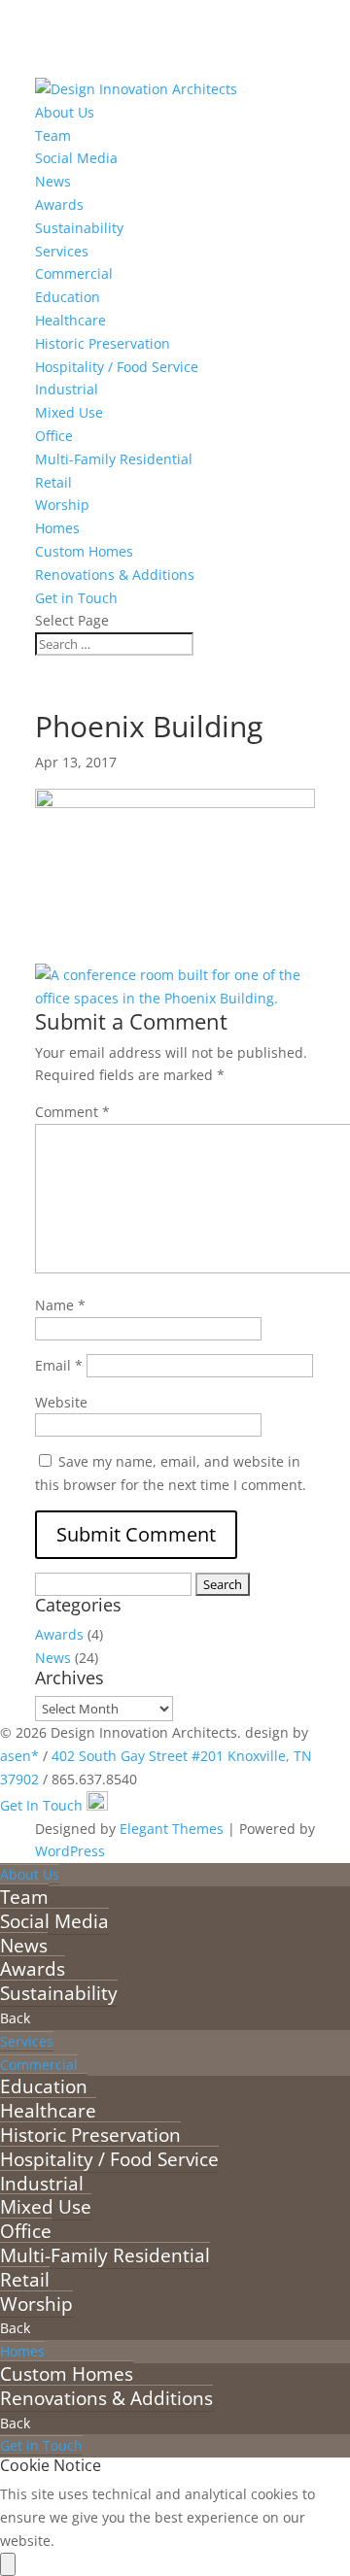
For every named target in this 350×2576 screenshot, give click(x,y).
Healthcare (70, 320)
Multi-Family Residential (114, 459)
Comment (72, 1112)
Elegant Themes (172, 1829)
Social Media (76, 158)
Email (59, 1365)
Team (53, 136)
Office (54, 436)
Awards (59, 204)
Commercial (74, 273)
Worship (62, 505)
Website (61, 1402)
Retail (53, 482)
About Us (65, 112)
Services (62, 251)
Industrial (67, 389)
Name (60, 1305)
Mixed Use (69, 412)
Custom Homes (84, 551)
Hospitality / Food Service (117, 367)
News (53, 181)
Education (68, 297)
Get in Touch (76, 598)
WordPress (70, 1851)
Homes (57, 528)
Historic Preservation (103, 343)
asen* (19, 1756)
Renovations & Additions (115, 575)
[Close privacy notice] (8, 2564)
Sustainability (79, 228)
